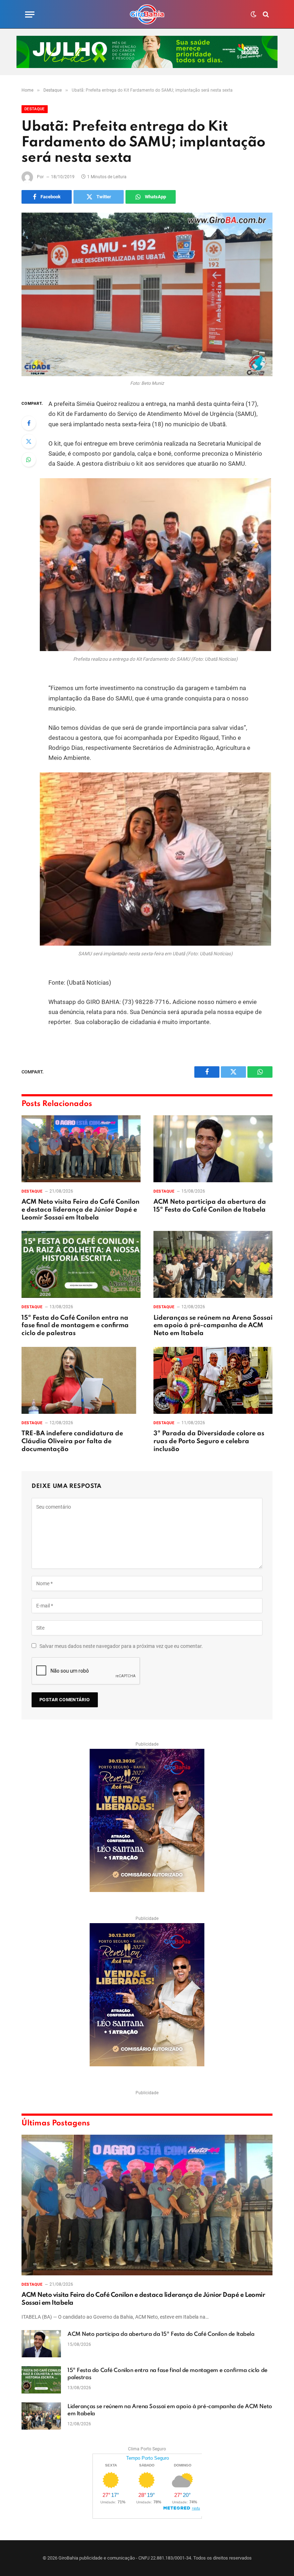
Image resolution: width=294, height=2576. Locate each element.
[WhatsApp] (29, 460)
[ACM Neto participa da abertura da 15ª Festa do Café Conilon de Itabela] (213, 1149)
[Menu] (30, 14)
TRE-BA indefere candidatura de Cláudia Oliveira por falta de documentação (72, 1441)
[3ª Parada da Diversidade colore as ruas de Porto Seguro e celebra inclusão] (213, 1380)
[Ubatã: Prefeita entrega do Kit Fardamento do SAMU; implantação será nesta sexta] (147, 294)
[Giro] (147, 14)
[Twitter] (29, 441)
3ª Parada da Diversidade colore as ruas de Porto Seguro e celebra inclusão (209, 1441)
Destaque (35, 109)
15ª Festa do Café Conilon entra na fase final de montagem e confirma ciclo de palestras (75, 1326)
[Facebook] (29, 423)
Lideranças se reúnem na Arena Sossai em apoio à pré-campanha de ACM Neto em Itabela (213, 1326)
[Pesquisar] (265, 14)
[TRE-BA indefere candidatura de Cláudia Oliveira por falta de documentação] (81, 1380)
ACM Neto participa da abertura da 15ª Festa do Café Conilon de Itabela (210, 1206)
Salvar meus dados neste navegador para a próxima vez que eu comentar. (121, 1646)
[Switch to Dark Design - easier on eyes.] (253, 14)
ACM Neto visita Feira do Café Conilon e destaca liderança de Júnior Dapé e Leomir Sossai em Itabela (80, 1210)
